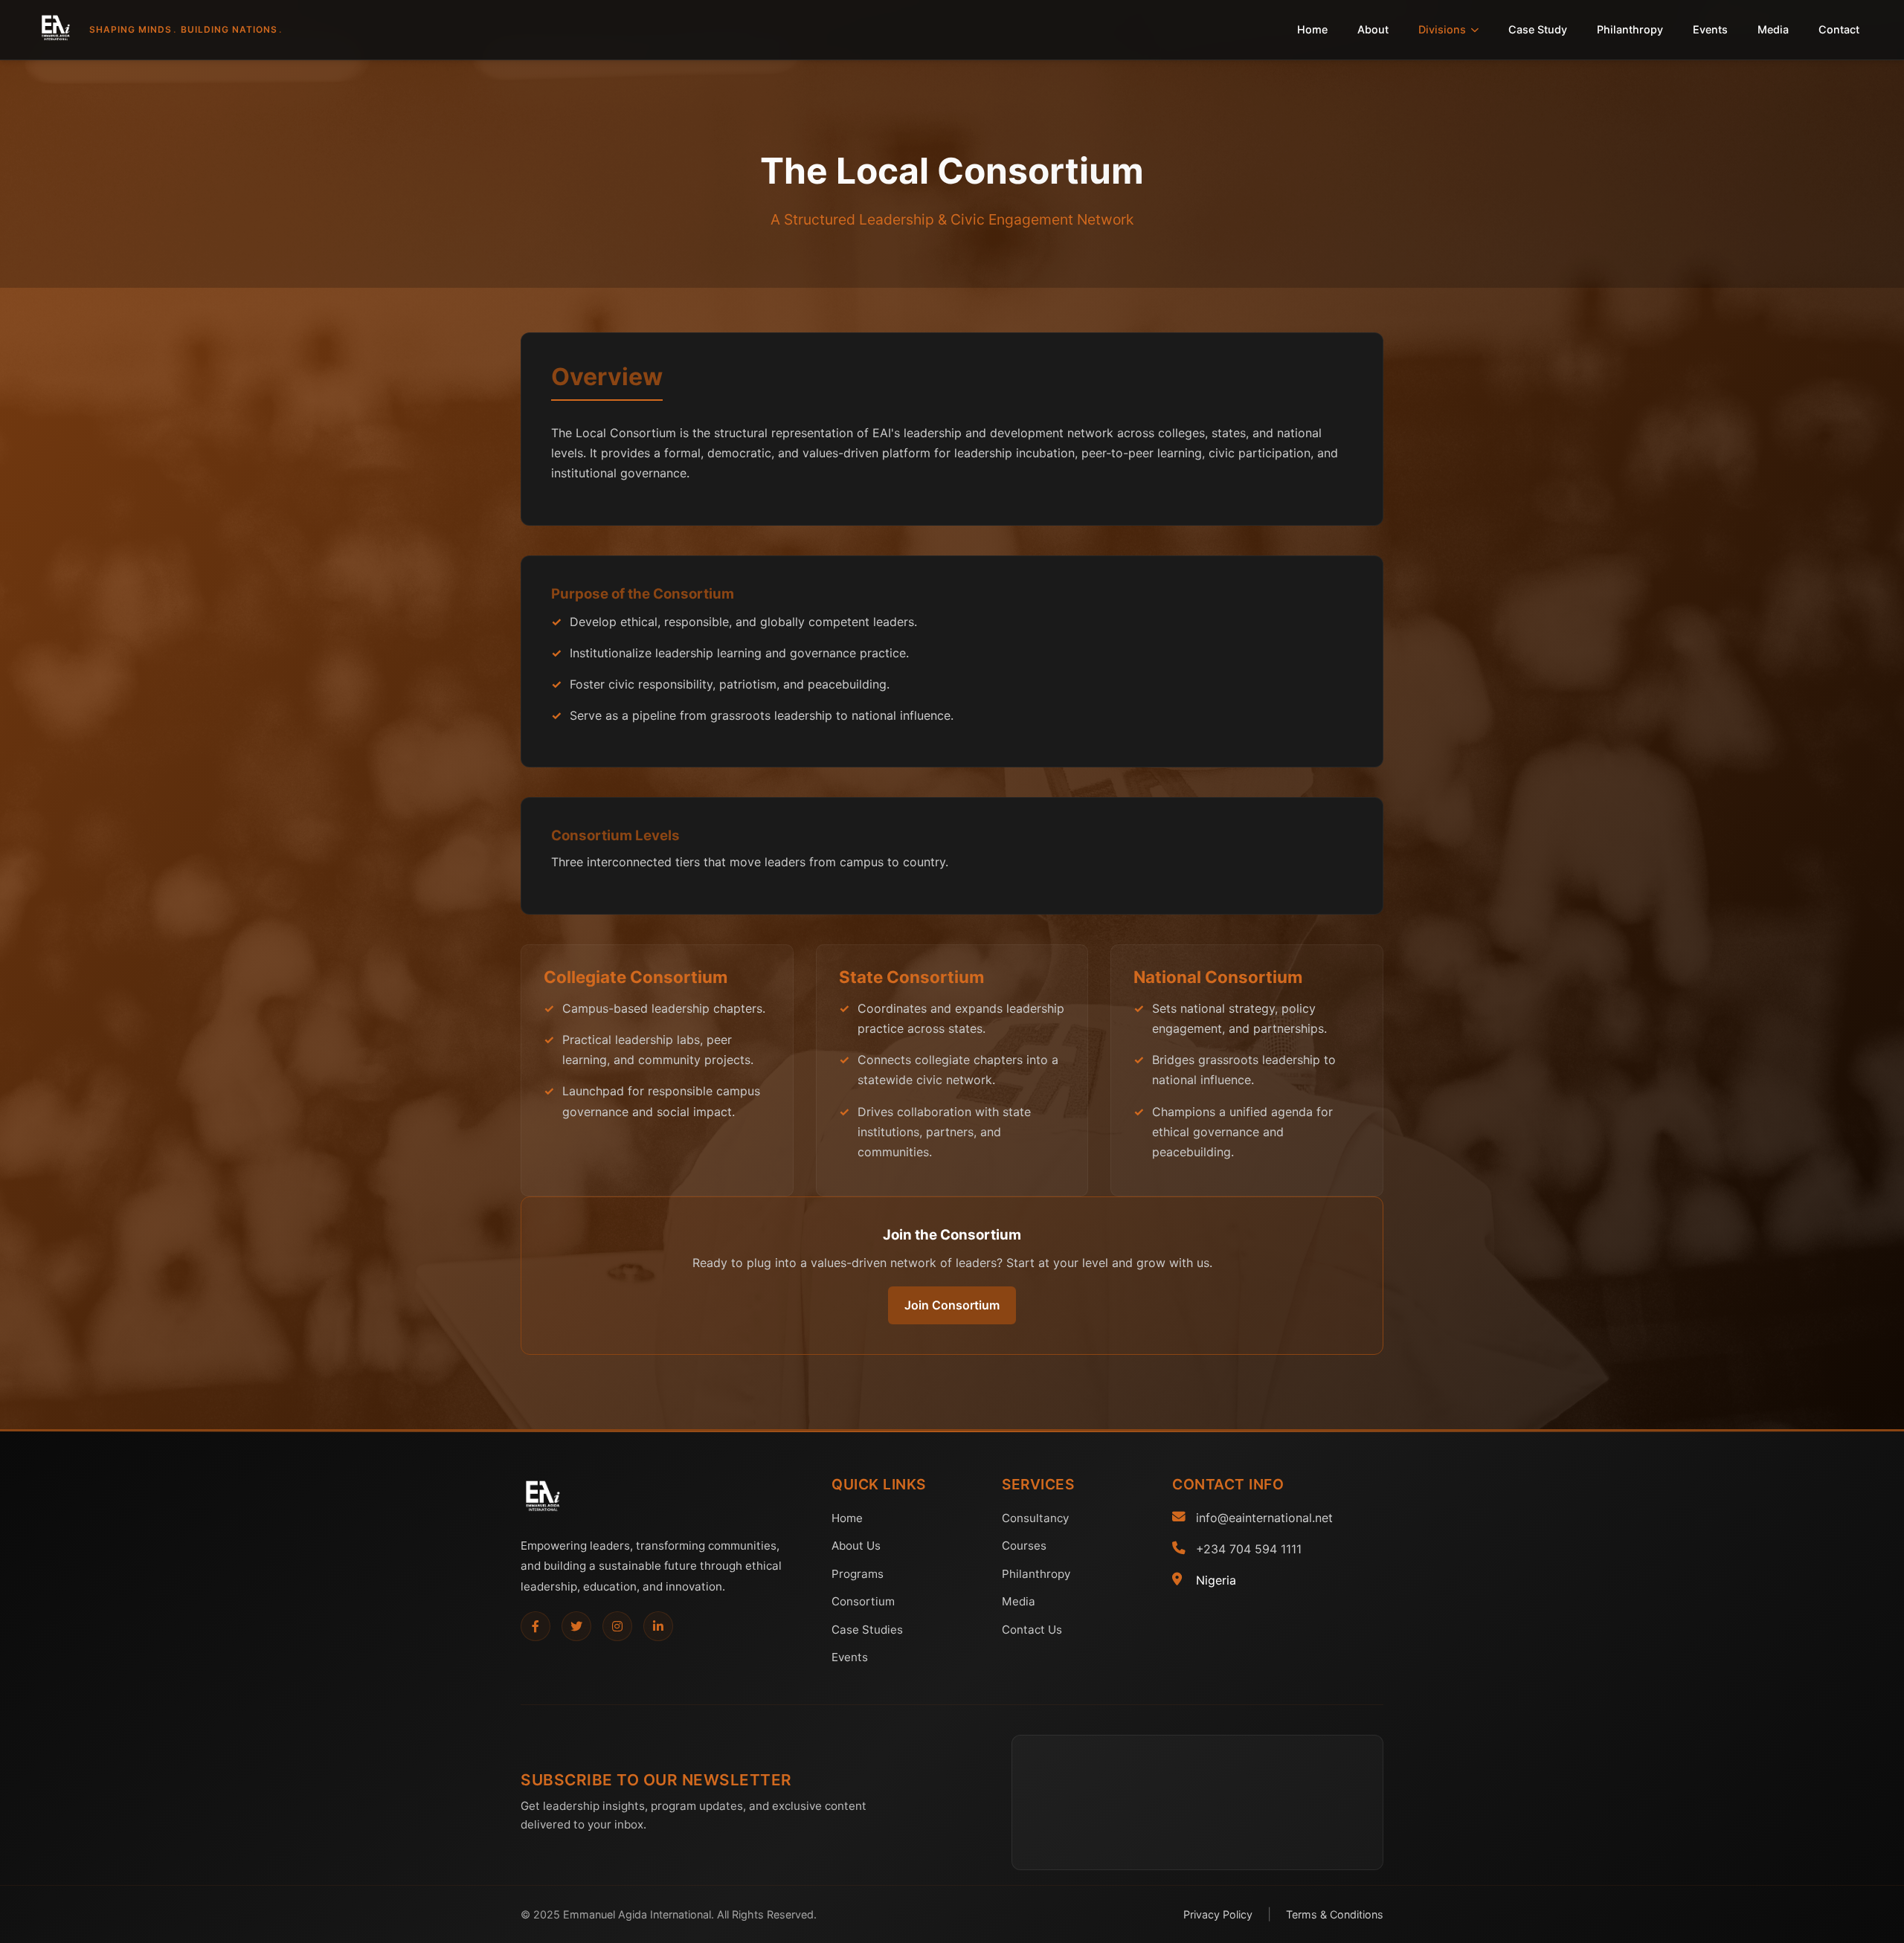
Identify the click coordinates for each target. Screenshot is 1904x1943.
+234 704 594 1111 (1249, 1549)
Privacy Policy (1218, 1914)
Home (1312, 29)
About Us (856, 1546)
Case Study (1538, 29)
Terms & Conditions (1335, 1914)
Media (1773, 29)
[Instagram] (617, 1626)
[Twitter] (576, 1626)
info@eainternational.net (1264, 1518)
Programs (858, 1574)
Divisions (1442, 29)
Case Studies (867, 1630)
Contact (1839, 29)
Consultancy (1035, 1518)
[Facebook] (535, 1626)
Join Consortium (952, 1305)
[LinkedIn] (658, 1626)
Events (1710, 29)
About (1373, 29)
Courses (1024, 1546)
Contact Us (1032, 1630)
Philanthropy (1630, 29)
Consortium (863, 1601)
